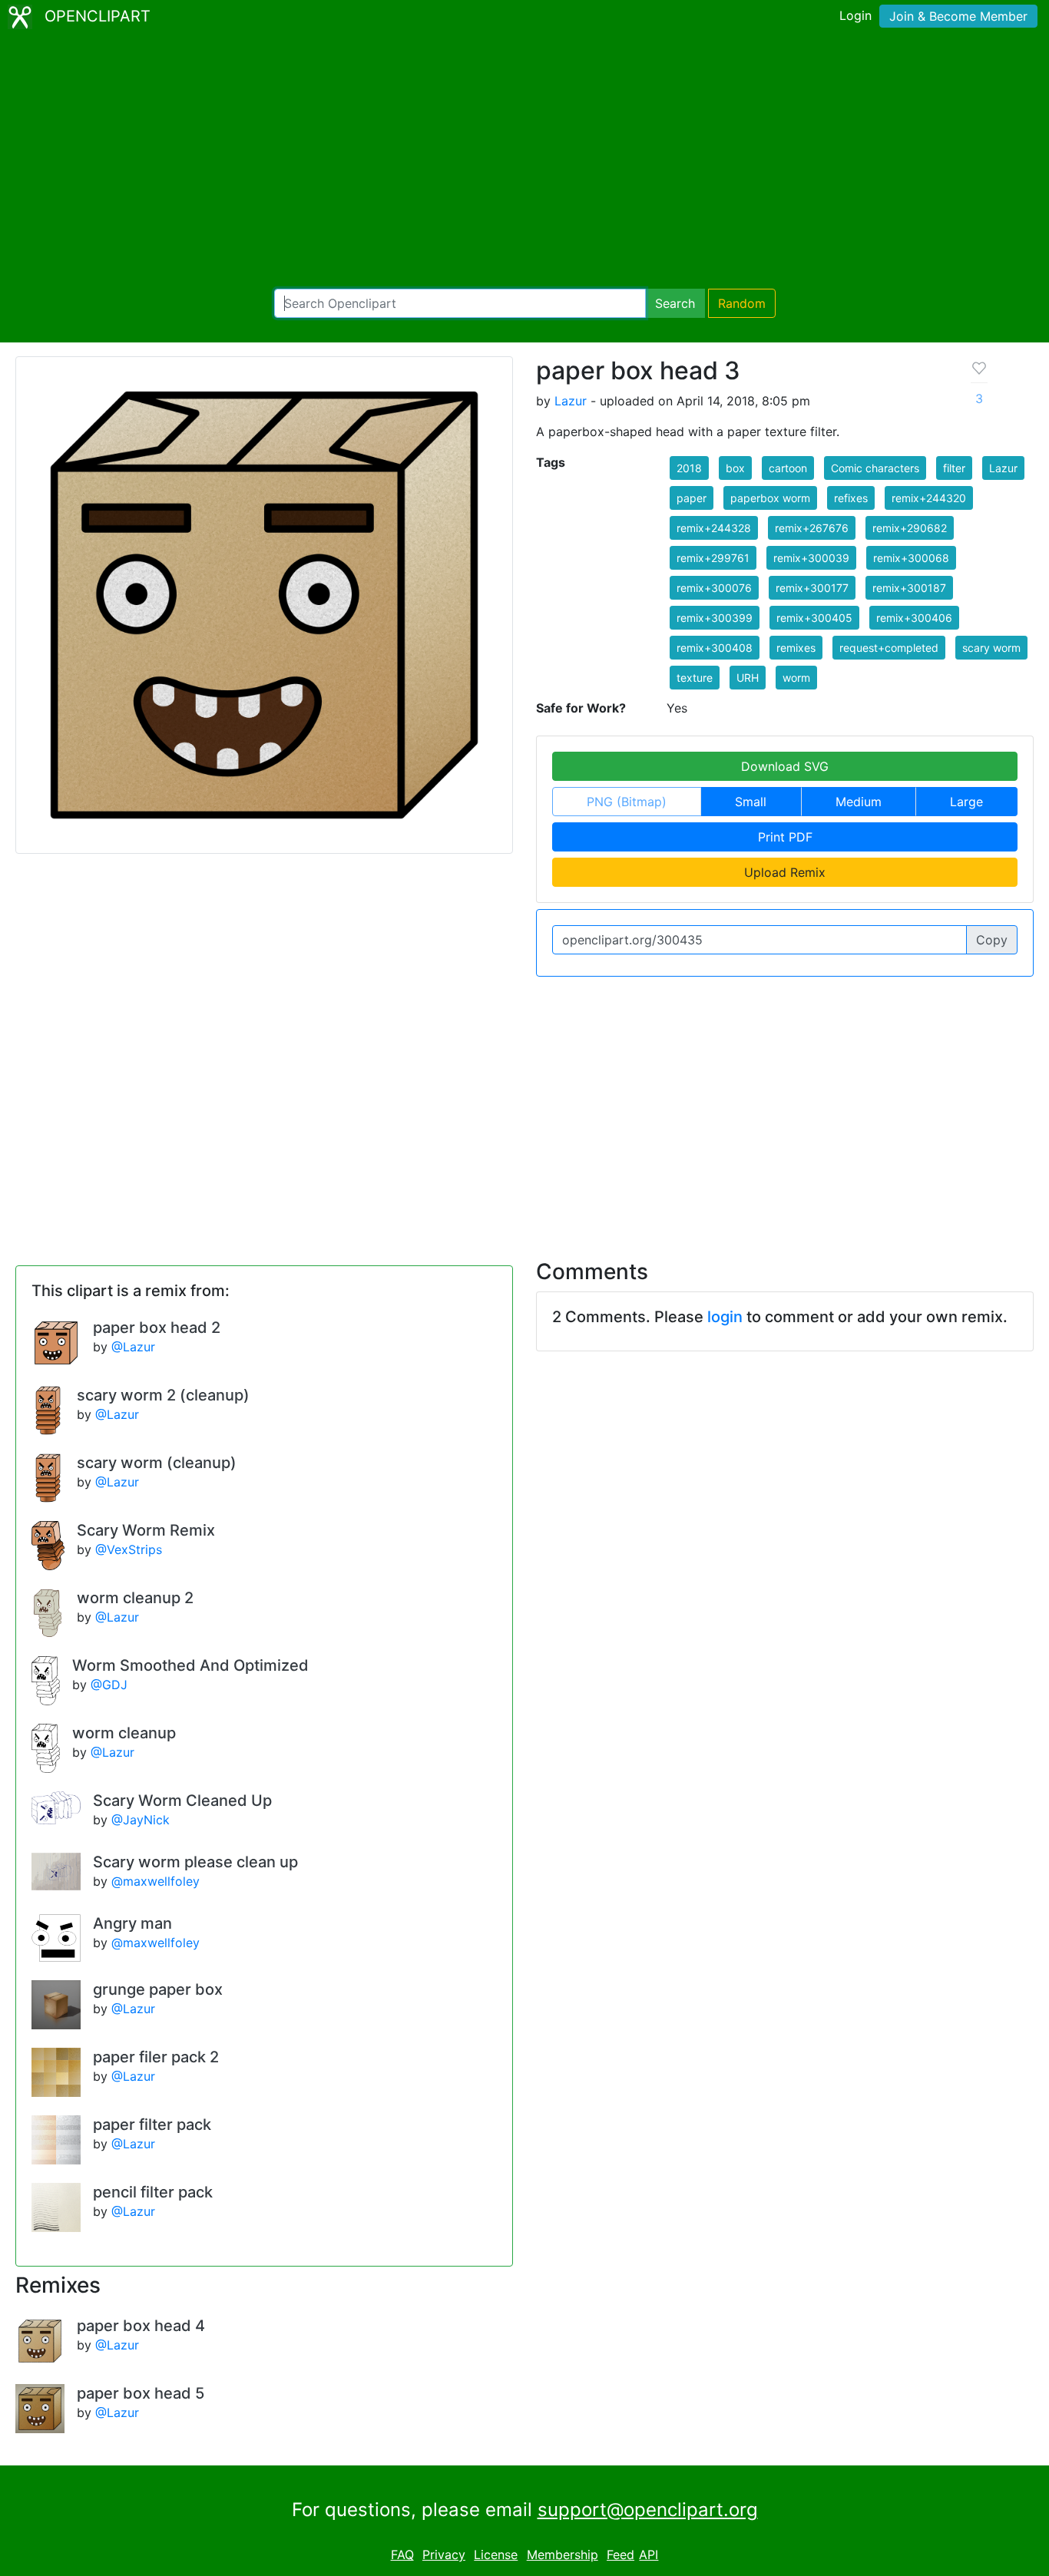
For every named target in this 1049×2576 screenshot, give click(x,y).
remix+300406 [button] (914, 618)
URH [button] (748, 678)
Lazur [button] (1003, 468)
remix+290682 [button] (910, 528)
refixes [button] (851, 498)
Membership (563, 2555)
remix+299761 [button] (713, 558)
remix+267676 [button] (812, 528)
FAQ (402, 2555)
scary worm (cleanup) (157, 1463)
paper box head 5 (141, 2393)
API (649, 2555)
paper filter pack (152, 2125)
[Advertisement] (524, 161)
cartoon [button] (788, 468)
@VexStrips (129, 1549)
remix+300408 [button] (715, 648)
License (496, 2555)
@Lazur (133, 1347)
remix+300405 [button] (814, 618)
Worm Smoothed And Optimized (190, 1665)
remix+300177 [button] (812, 588)
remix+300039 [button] (811, 558)
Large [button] (966, 802)
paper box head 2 (157, 1328)
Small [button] (751, 802)
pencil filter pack (153, 2192)
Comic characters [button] (875, 468)
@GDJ (109, 1685)
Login (855, 15)
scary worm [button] (991, 648)
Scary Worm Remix (146, 1530)
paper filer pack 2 (156, 2057)
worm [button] (796, 678)
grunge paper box (158, 1989)
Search (675, 303)
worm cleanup (124, 1733)
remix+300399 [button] (715, 618)
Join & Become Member (958, 16)
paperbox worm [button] (770, 498)
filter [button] (954, 468)
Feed (620, 2555)
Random (742, 303)
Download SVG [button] (785, 766)
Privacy (444, 2555)
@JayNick (141, 1820)
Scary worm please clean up (195, 1862)
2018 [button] (689, 468)
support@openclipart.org (648, 2510)
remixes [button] (796, 648)
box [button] (735, 468)
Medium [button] (859, 802)
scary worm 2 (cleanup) (163, 1395)
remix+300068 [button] (911, 558)
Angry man (132, 1923)
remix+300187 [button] (909, 588)
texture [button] (695, 678)
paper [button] (692, 498)
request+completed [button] (889, 648)
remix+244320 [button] (929, 498)
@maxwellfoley (156, 1881)
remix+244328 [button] (714, 528)
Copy (992, 940)
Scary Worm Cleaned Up (182, 1801)
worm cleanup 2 (135, 1598)
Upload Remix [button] (785, 872)
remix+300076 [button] (714, 588)
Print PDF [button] (785, 837)
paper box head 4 (141, 2326)
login (725, 1317)
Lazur (571, 401)
